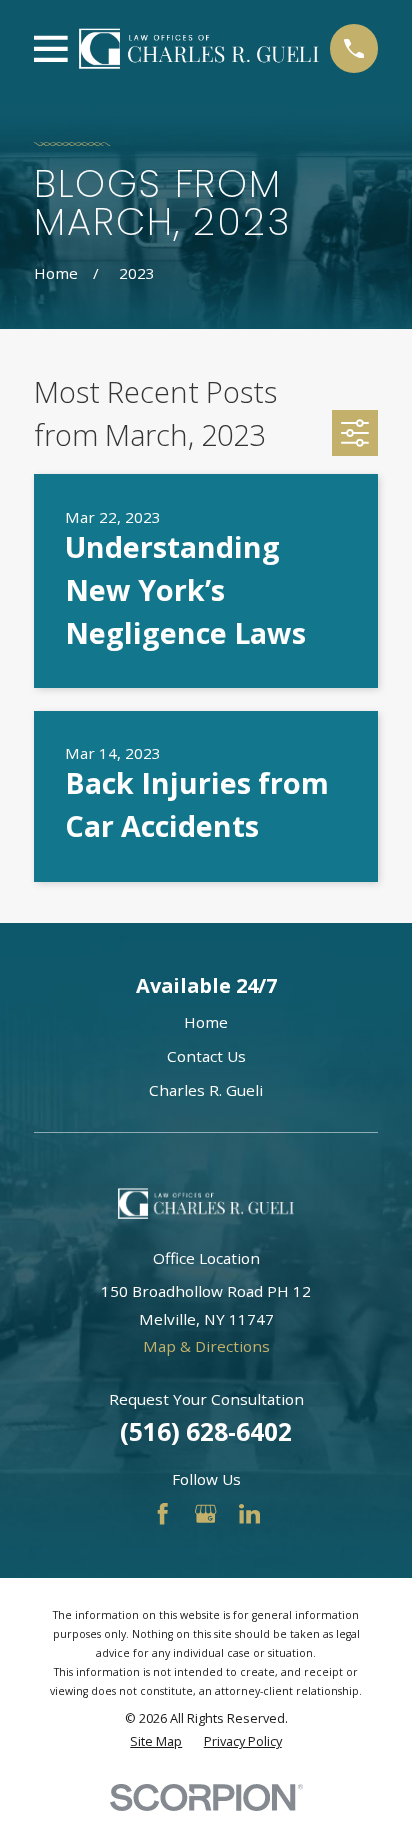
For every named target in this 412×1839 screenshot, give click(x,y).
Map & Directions (206, 1346)
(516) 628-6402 (206, 1431)
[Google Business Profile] (205, 1513)
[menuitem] (156, 1741)
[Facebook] (162, 1513)
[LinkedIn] (249, 1513)
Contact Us (206, 1056)
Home (206, 1022)
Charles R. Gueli (206, 1090)
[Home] (199, 48)
